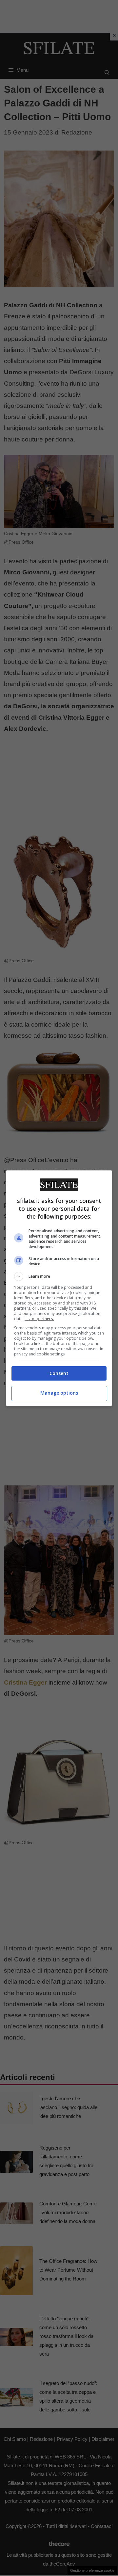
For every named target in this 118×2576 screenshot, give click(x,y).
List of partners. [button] (39, 1319)
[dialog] (59, 1288)
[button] (59, 1276)
